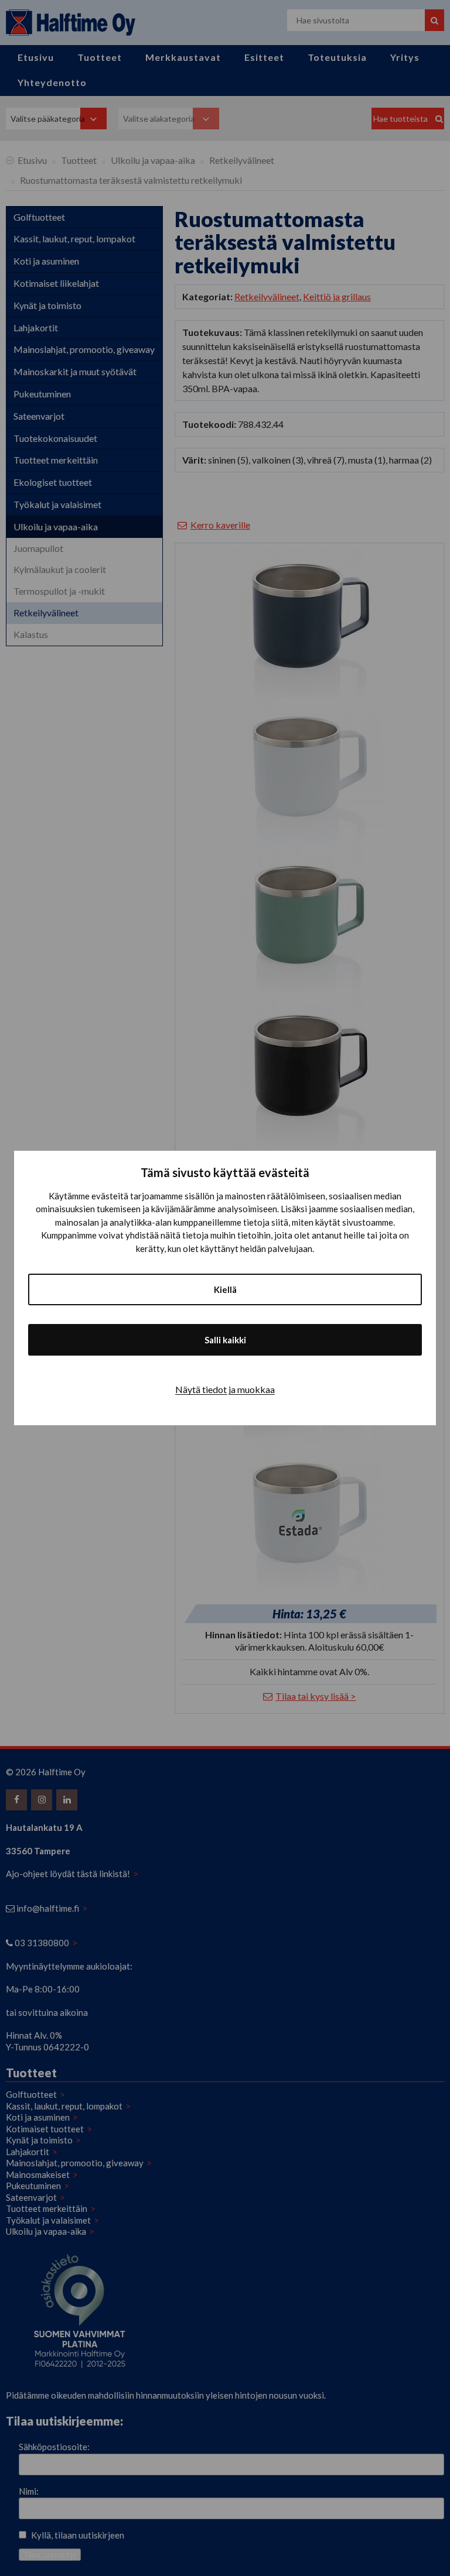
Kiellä (225, 1289)
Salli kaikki (225, 1340)
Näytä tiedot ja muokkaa (225, 1389)
